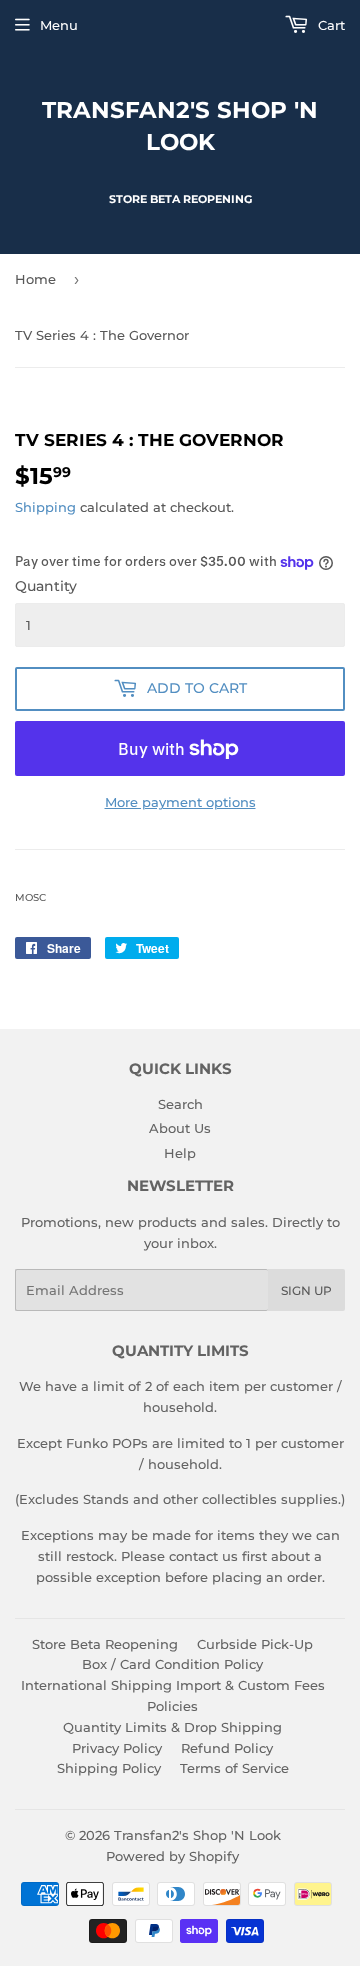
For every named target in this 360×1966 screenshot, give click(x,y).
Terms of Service (234, 1768)
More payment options (180, 802)
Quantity (46, 586)
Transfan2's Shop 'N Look (180, 126)
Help (180, 1153)
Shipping (45, 507)
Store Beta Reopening (105, 1644)
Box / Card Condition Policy (172, 1664)
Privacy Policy (117, 1748)
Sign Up (306, 1290)
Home (35, 279)
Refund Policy (227, 1748)
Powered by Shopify (172, 1856)
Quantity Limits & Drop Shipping (172, 1727)
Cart (329, 25)
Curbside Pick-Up (255, 1644)
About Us (180, 1128)
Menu (59, 25)
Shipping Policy (109, 1768)
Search (180, 1104)
